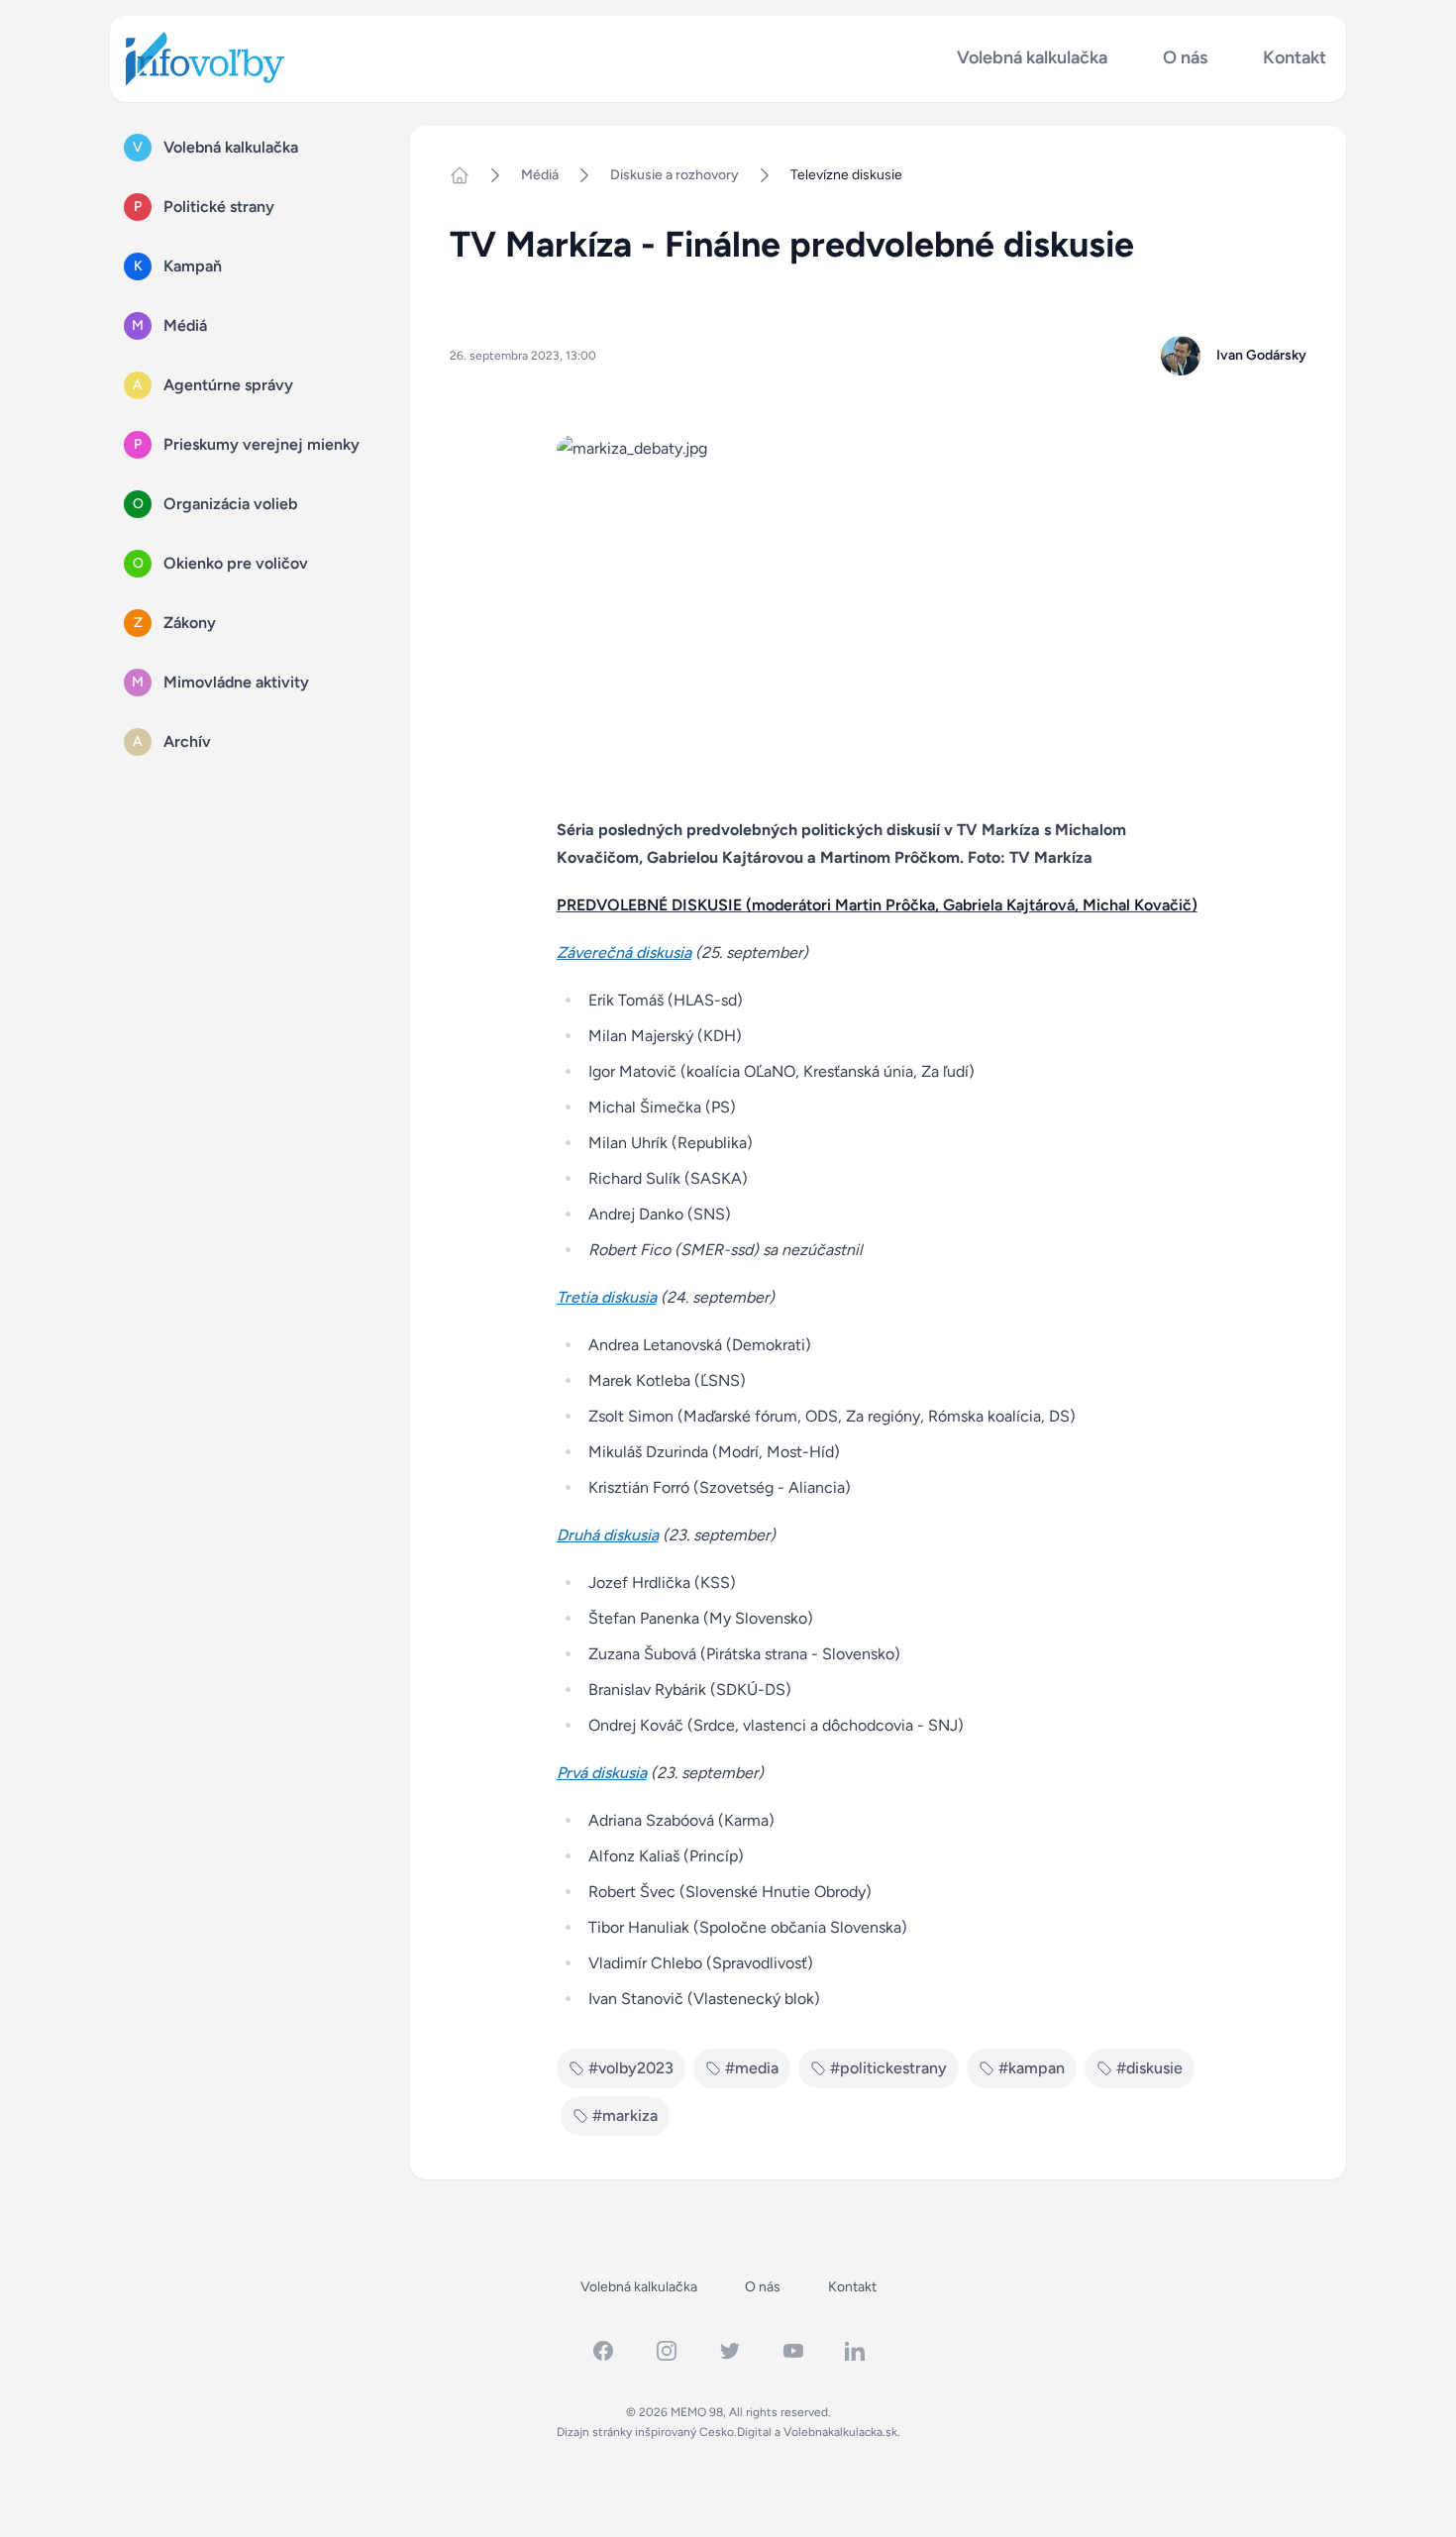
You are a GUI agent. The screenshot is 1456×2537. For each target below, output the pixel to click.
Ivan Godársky (1261, 355)
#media (752, 2068)
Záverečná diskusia (624, 952)
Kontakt (1295, 58)
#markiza (625, 2115)
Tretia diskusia (607, 1297)
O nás (1185, 58)
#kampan (1032, 2068)
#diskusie (1149, 2068)
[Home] (468, 175)
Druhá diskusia (608, 1535)
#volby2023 (631, 2068)
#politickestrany (888, 2068)
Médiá (540, 175)
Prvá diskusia (602, 1773)
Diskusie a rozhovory (675, 175)
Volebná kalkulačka (1032, 58)
